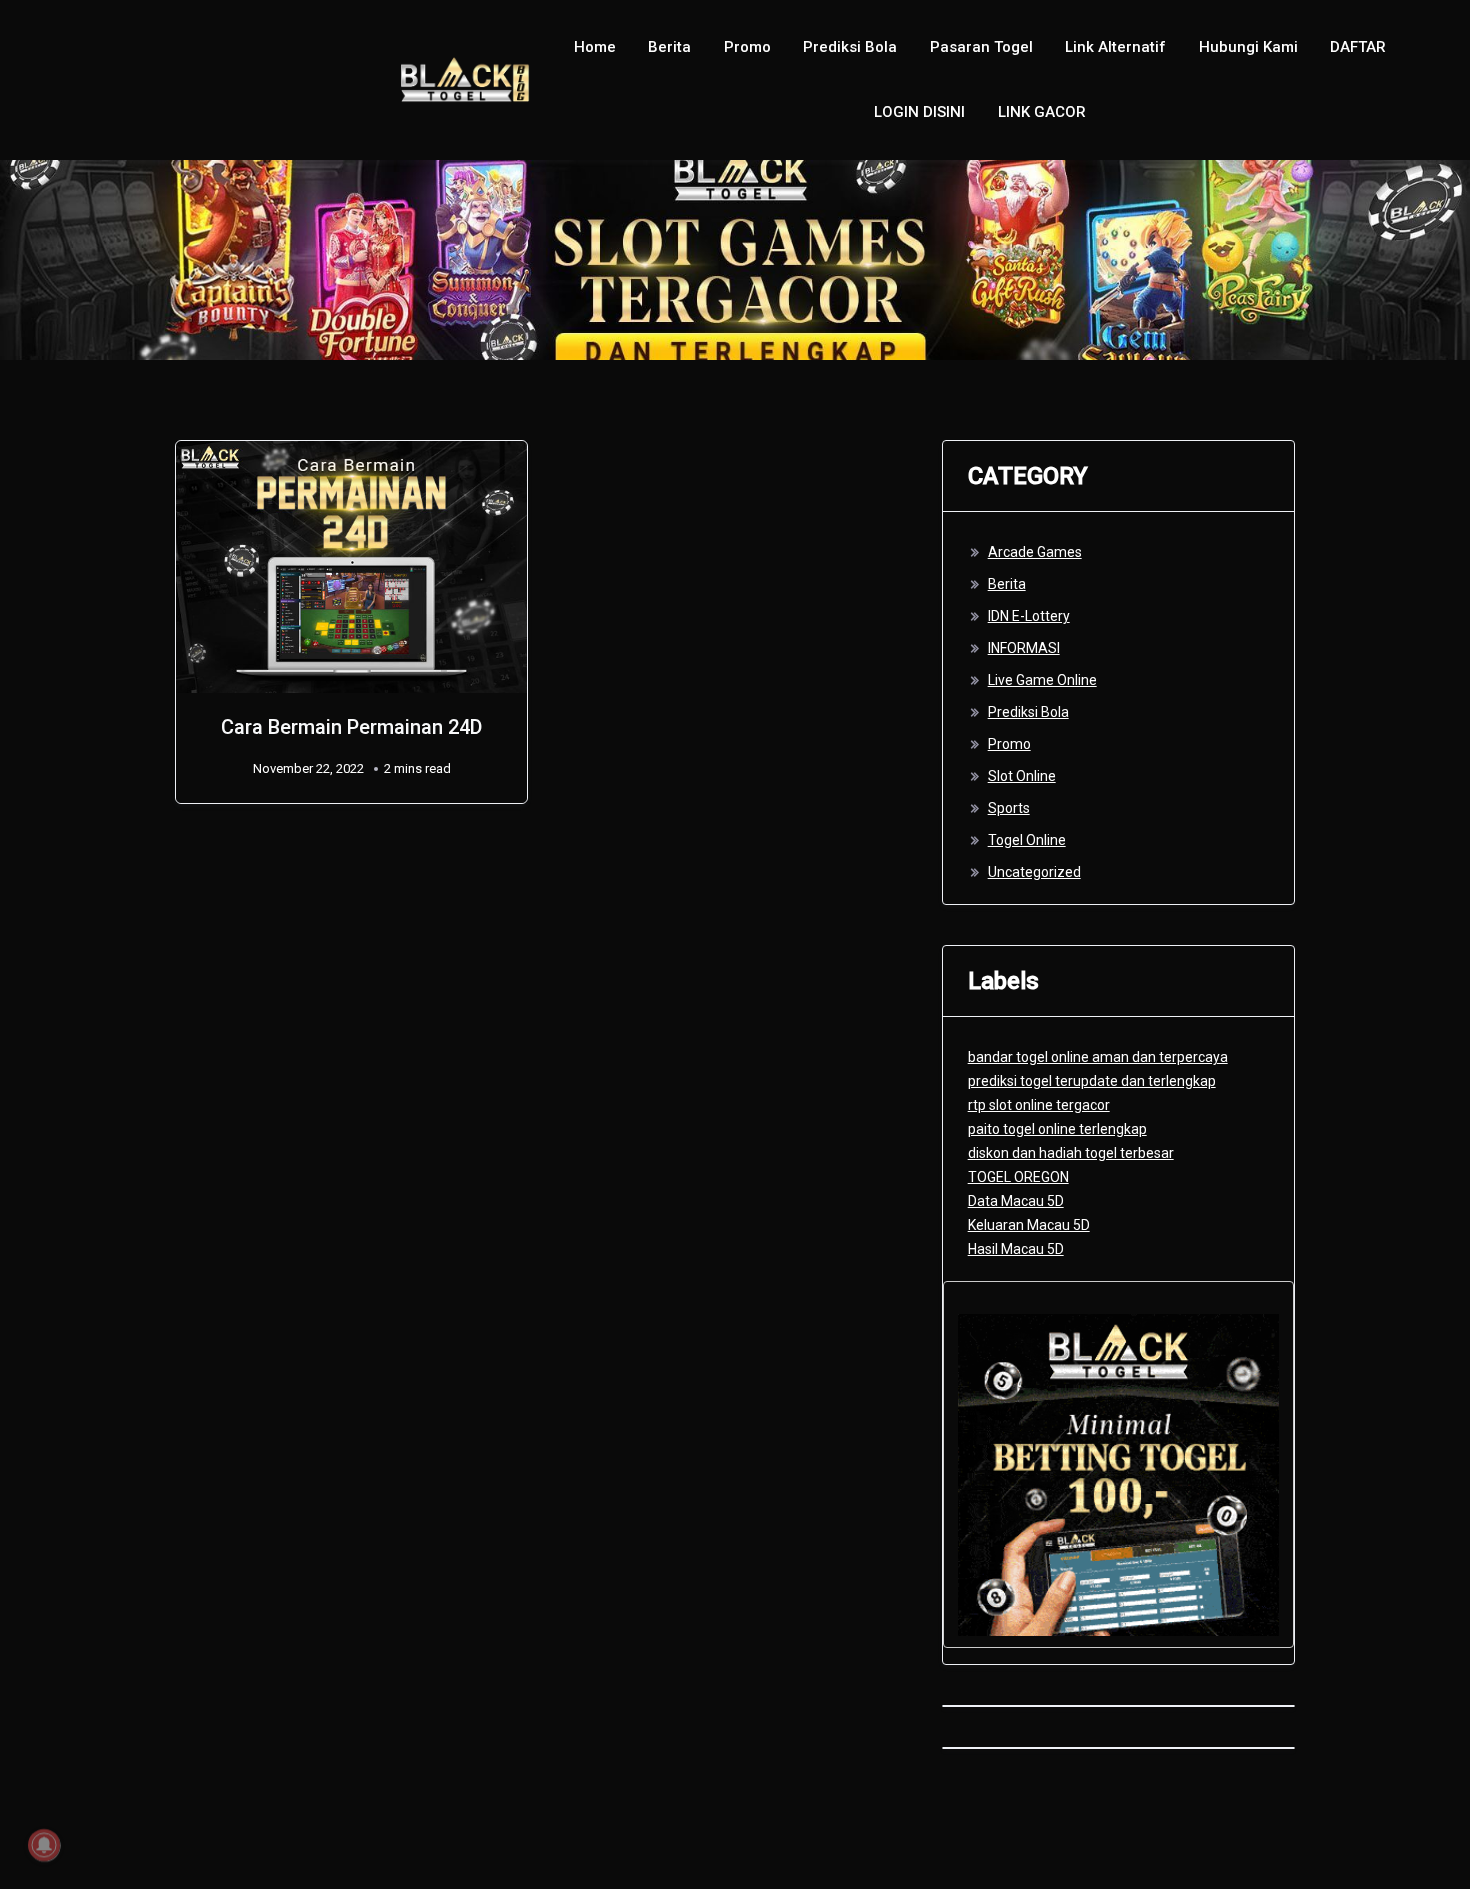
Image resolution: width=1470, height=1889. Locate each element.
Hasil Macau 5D (1016, 1249)
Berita (669, 47)
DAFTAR (1358, 47)
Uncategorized (1034, 872)
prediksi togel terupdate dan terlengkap (1092, 1081)
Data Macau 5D (1016, 1201)
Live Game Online (1042, 680)
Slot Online (1022, 776)
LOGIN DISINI (919, 112)
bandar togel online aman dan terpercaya (1098, 1057)
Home (595, 47)
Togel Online (1027, 840)
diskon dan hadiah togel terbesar (1071, 1153)
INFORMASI (1024, 648)
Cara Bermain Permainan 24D (351, 727)
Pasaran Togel (981, 47)
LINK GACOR (1042, 112)
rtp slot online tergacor (1039, 1105)
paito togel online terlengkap (1057, 1129)
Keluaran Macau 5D (1029, 1225)
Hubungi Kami (1248, 47)
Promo (747, 47)
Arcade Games (1035, 552)
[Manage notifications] (44, 1845)
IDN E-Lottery (1029, 616)
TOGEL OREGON (1018, 1177)
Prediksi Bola (850, 47)
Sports (1009, 808)
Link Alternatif (1115, 47)
